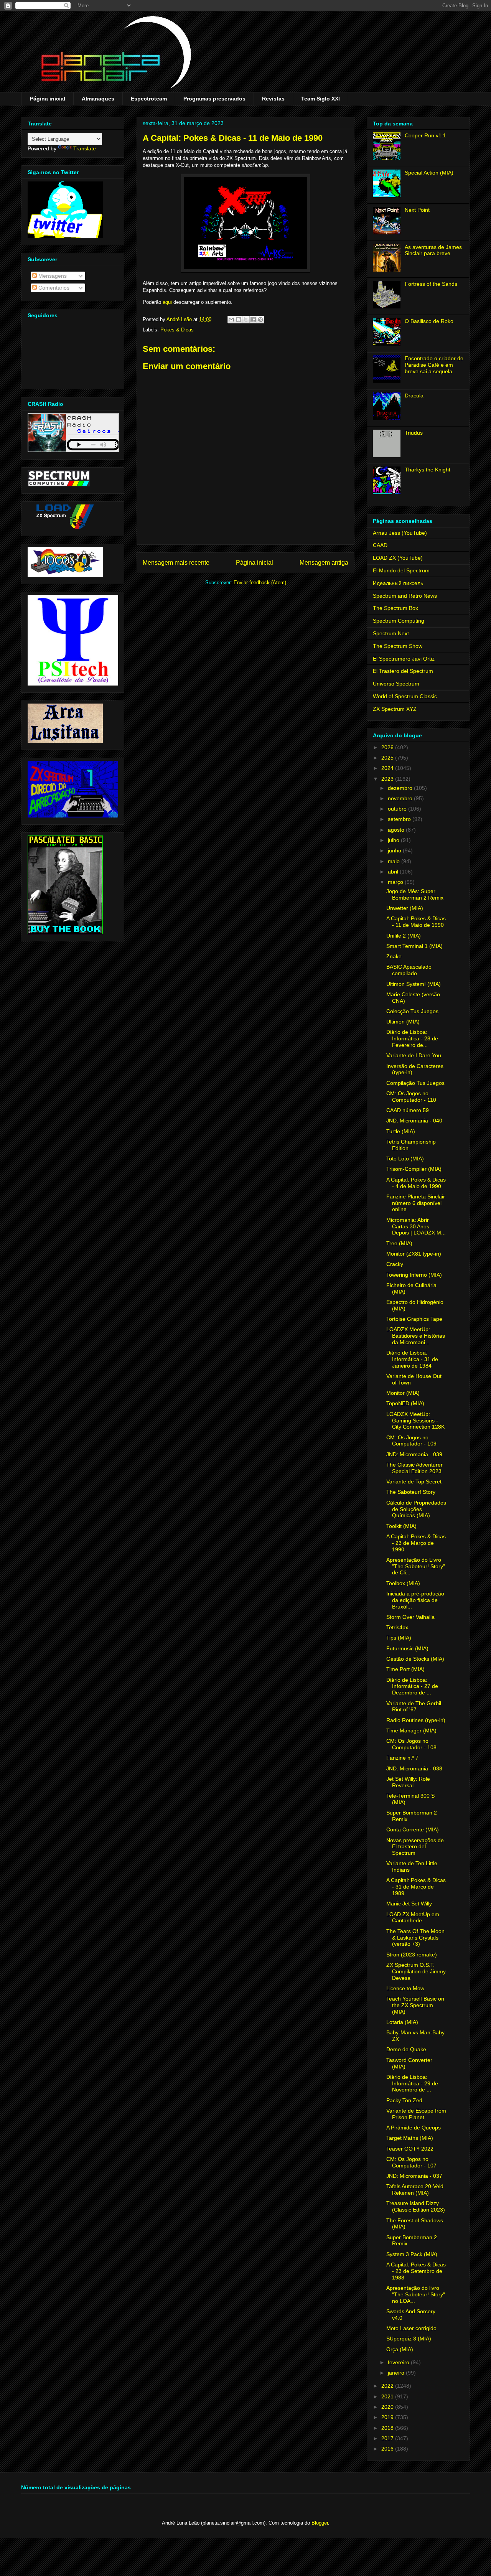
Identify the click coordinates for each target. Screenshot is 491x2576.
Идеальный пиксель (398, 583)
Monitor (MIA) (403, 1393)
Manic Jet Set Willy (409, 1904)
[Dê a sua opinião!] (239, 320)
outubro (398, 809)
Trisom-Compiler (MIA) (414, 1169)
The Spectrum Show (398, 646)
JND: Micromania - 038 (414, 1768)
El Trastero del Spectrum (403, 671)
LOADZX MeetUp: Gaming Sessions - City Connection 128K (415, 1421)
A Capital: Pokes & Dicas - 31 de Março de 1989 (416, 1887)
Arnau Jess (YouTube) (400, 533)
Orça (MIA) (400, 2349)
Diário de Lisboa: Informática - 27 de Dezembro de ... (412, 1686)
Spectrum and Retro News (405, 596)
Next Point (417, 210)
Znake (394, 956)
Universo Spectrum (396, 684)
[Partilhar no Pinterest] (260, 320)
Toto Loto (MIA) (405, 1159)
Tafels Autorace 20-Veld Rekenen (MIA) (415, 2190)
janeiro (397, 2373)
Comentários (53, 288)
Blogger (320, 2523)
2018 (388, 2428)
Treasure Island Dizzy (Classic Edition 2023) (416, 2206)
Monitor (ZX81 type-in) (414, 1254)
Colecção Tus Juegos (412, 1011)
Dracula (414, 396)
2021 (388, 2396)
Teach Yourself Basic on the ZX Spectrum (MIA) (415, 2005)
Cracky (395, 1264)
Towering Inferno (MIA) (414, 1275)
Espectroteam (149, 99)
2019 (388, 2417)
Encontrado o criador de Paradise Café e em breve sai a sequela (434, 365)
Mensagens (52, 276)
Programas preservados (214, 99)
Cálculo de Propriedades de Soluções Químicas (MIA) (416, 1509)
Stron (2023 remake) (412, 1955)
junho (395, 850)
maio (395, 861)
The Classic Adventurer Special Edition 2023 (414, 1468)
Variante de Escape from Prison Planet (416, 2114)
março (396, 882)
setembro (400, 819)
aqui (167, 302)
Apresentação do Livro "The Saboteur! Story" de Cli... (416, 1566)
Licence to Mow (405, 1988)
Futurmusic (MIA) (407, 1648)
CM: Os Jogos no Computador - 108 (411, 1744)
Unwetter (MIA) (405, 908)
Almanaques (98, 99)
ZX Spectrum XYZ (395, 709)
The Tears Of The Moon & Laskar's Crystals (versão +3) (415, 1938)
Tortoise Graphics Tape (414, 1319)
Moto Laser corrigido (411, 2328)
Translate (85, 148)
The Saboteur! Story (411, 1492)
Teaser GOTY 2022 (410, 2149)
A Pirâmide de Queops (414, 2128)
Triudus (414, 433)
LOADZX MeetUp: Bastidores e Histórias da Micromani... (416, 1336)
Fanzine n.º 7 (402, 1758)
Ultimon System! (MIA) (414, 984)
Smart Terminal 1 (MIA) (414, 946)
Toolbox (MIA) (403, 1583)
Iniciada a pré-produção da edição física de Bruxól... (415, 1600)
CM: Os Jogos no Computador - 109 (411, 1441)
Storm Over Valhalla (410, 1617)
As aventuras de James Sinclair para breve (433, 250)
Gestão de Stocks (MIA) (415, 1659)
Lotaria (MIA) (402, 2022)
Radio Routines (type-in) (416, 1720)
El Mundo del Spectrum (401, 570)
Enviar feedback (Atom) (260, 583)
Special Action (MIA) (429, 173)
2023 (388, 779)
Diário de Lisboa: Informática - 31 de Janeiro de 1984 (412, 1359)
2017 (388, 2438)
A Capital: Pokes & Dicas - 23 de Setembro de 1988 (416, 2271)
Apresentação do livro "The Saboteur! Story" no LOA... (416, 2294)
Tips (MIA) (399, 1638)
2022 (388, 2386)
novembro (401, 798)
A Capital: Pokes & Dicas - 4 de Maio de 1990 (416, 1183)
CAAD (380, 545)
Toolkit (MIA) (401, 1526)
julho (394, 840)
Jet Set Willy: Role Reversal (408, 1782)
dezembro (401, 788)
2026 (388, 747)
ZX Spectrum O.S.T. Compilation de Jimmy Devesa (416, 1971)
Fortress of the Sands (431, 284)
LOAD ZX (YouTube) (398, 558)
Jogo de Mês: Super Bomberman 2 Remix (415, 894)
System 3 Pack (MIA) (412, 2254)
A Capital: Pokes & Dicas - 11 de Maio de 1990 (416, 922)
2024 (388, 768)
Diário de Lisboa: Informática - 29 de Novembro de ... (412, 2083)
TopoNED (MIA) (405, 1403)
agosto (397, 830)
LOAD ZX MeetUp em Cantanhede (413, 1918)
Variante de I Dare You (414, 1055)
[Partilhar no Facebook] (253, 320)
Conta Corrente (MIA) (413, 1829)
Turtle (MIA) (401, 1131)
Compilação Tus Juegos (415, 1083)
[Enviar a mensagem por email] (231, 320)
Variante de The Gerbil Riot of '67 (414, 1707)
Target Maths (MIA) (410, 2138)
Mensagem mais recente (176, 563)
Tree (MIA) (399, 1243)
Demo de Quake (406, 2049)
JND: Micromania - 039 (414, 1454)
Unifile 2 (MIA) (404, 936)
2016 (388, 2449)
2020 (388, 2407)
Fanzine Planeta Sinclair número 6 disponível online (416, 1203)
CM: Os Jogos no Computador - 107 (411, 2162)
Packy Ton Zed (404, 2100)
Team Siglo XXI (320, 99)
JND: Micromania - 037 (414, 2176)
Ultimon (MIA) (403, 1022)
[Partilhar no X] (246, 320)
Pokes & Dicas (177, 330)
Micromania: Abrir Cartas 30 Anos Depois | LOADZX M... (416, 1226)
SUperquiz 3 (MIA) (409, 2339)
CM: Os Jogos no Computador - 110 (411, 1097)
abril (394, 872)
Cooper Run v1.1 (425, 135)
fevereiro (399, 2362)
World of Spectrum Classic (405, 696)
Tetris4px (397, 1627)
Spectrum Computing (399, 621)
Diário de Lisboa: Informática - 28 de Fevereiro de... (412, 1038)
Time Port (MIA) (405, 1669)
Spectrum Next (391, 633)
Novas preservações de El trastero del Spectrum (415, 1847)
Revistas (273, 99)
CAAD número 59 (408, 1110)
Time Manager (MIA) (411, 1731)
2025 (388, 758)
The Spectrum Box (395, 608)
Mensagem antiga (324, 563)
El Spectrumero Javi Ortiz (404, 659)
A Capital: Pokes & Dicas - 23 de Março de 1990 (416, 1543)
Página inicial (48, 99)
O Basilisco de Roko (429, 321)
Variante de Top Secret (414, 1482)
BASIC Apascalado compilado (409, 970)
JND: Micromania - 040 (414, 1121)
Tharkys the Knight (428, 470)
